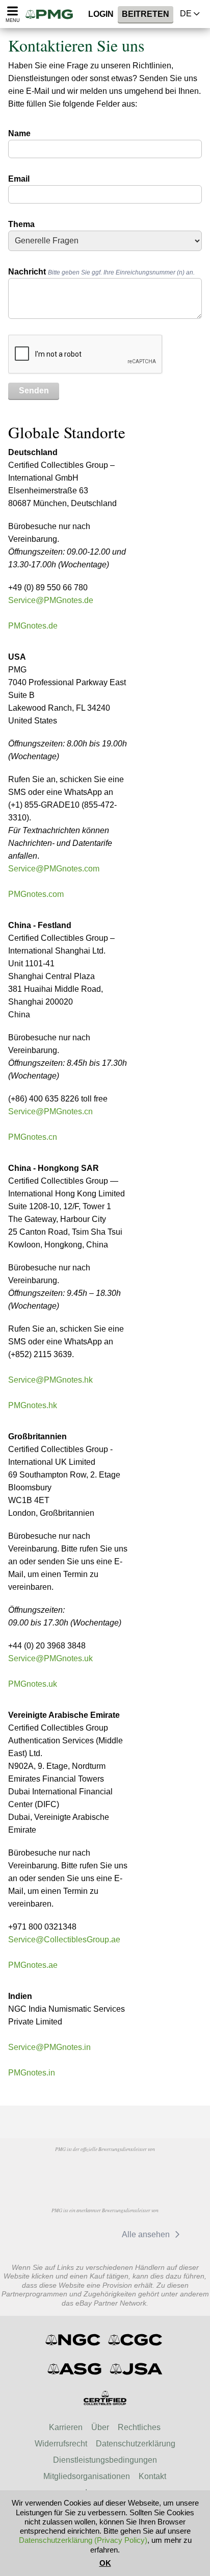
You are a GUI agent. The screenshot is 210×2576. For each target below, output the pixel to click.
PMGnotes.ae (33, 1965)
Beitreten (146, 14)
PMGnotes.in (32, 2073)
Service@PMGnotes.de (51, 600)
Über (100, 2427)
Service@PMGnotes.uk (50, 1658)
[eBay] (95, 2234)
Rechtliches (139, 2427)
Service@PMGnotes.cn (50, 1111)
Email (19, 179)
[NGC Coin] (74, 2340)
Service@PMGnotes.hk (50, 1380)
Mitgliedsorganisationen (87, 2476)
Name (19, 133)
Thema (21, 224)
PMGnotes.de (33, 626)
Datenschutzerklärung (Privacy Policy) (83, 2540)
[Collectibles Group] (105, 2398)
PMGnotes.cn (33, 1137)
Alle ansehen (147, 2234)
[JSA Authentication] (136, 2369)
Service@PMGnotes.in (49, 2047)
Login (101, 14)
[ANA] (52, 2172)
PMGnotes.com (36, 894)
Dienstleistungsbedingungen (105, 2460)
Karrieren (66, 2427)
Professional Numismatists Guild (104, 2172)
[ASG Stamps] (75, 2369)
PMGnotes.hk (33, 1405)
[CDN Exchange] (47, 2234)
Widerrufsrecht (61, 2444)
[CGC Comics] (136, 2340)
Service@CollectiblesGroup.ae (64, 1940)
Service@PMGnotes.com (54, 869)
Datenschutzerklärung (136, 2444)
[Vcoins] (157, 2172)
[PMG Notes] (52, 14)
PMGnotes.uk (33, 1684)
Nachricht (101, 272)
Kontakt (152, 2476)
